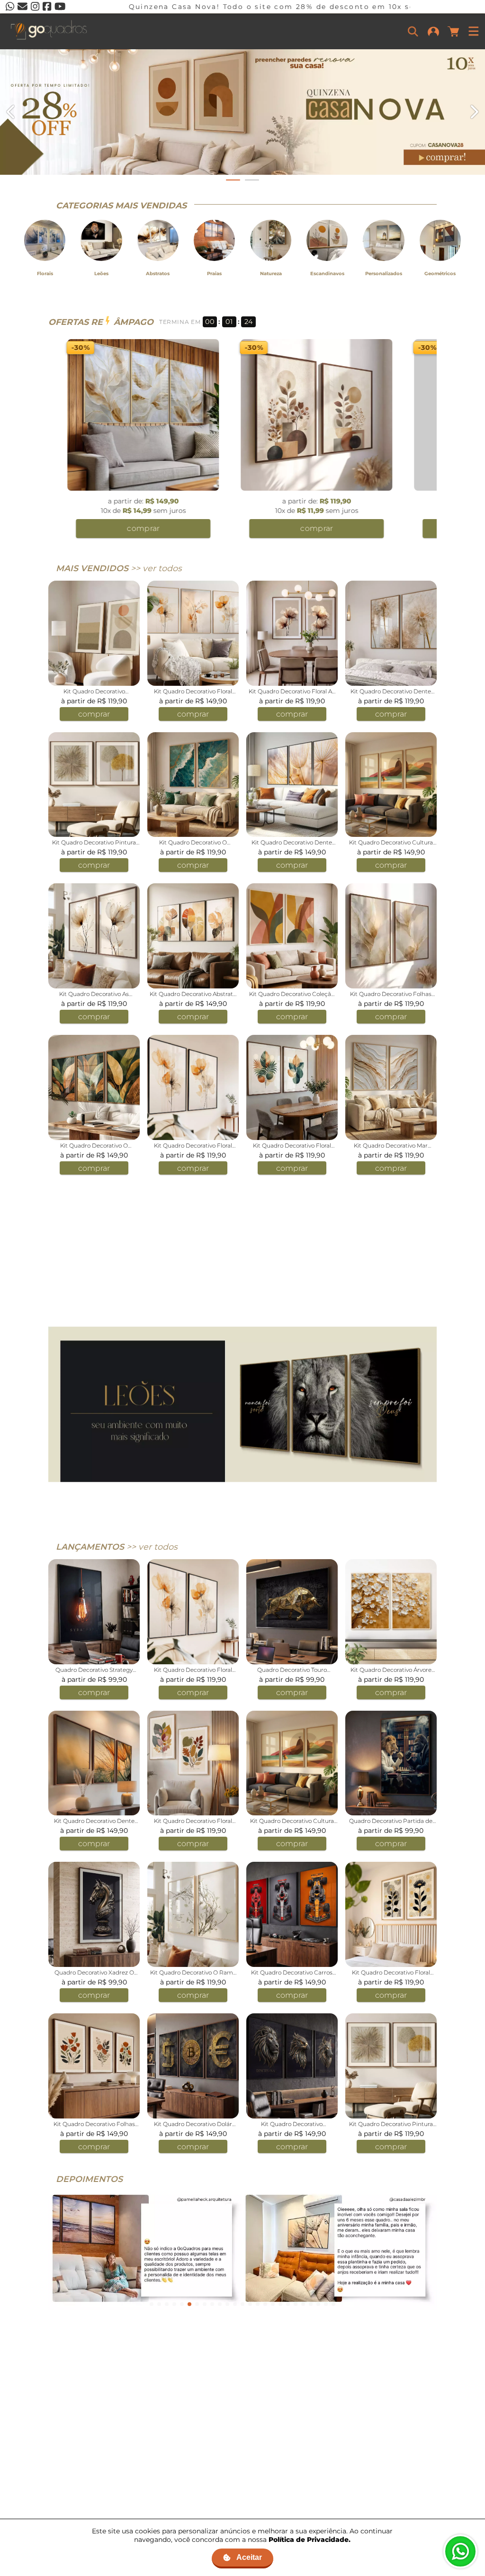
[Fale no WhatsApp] (460, 2551)
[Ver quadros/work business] (242, 112)
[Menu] (474, 31)
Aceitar (249, 2557)
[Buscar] (413, 31)
